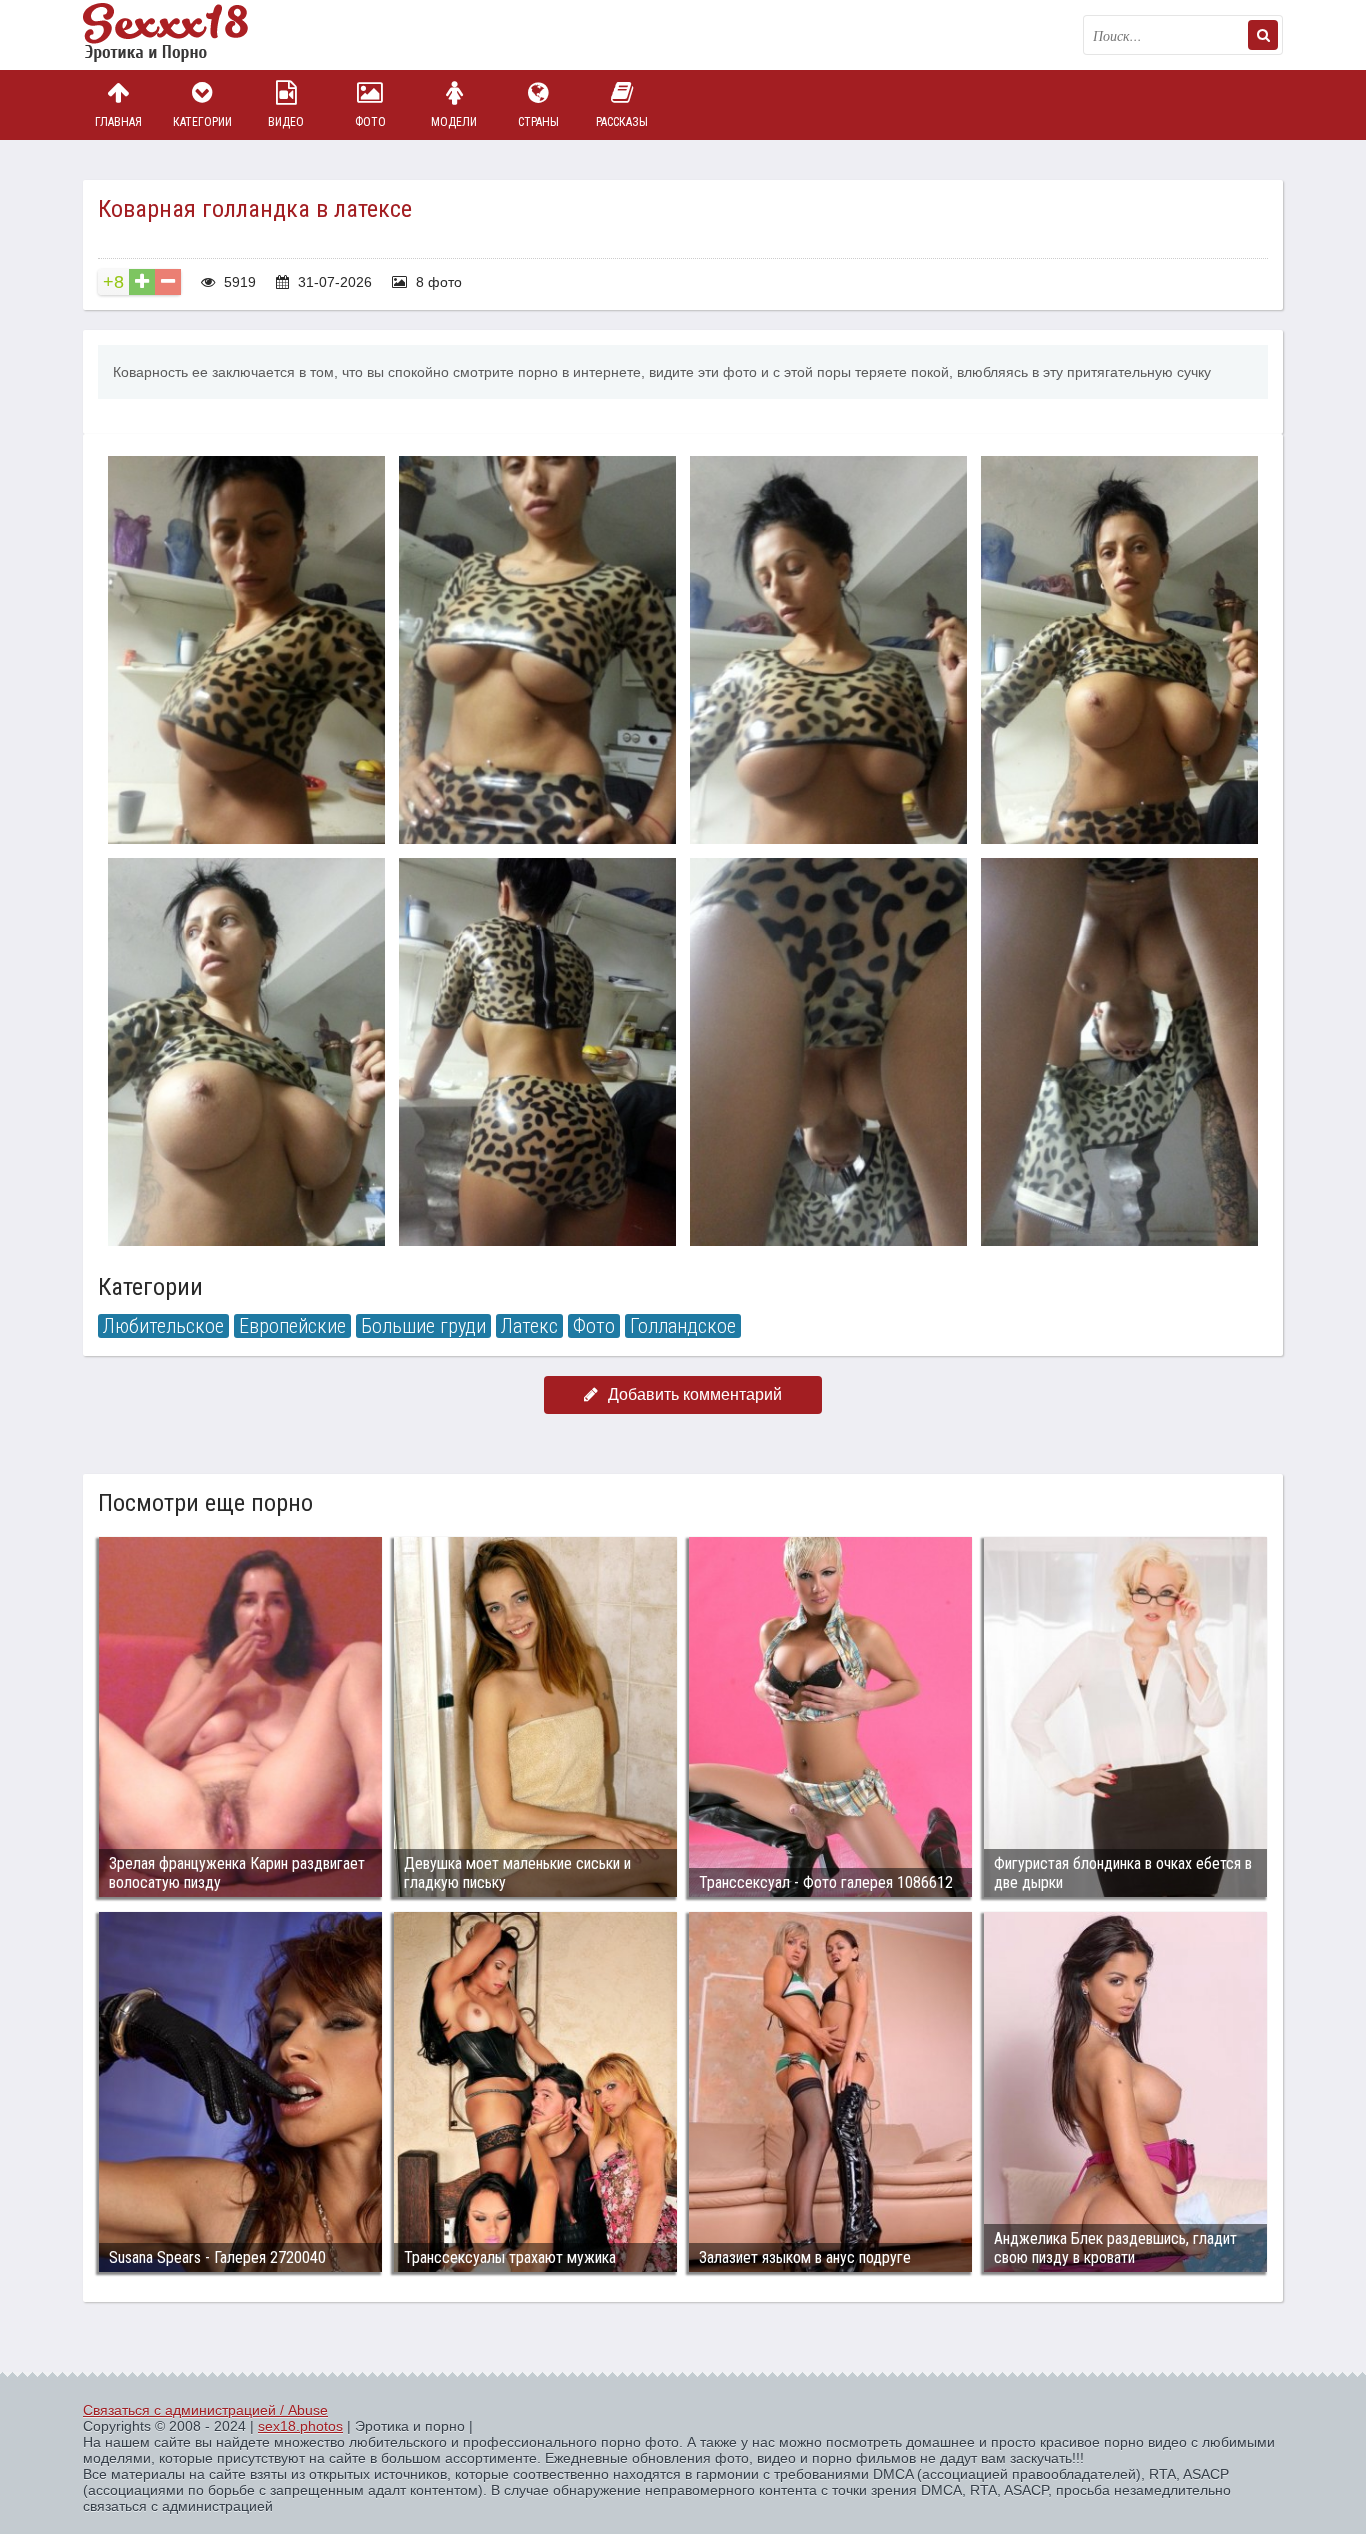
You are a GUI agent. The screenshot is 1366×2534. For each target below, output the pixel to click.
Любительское (163, 1326)
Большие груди (423, 1326)
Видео (286, 122)
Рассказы (622, 122)
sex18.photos (300, 2426)
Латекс (529, 1326)
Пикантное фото (183, 35)
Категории (202, 122)
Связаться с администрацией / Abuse (205, 2410)
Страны (538, 122)
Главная (118, 122)
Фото (370, 122)
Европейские (292, 1326)
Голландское (683, 1326)
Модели (454, 122)
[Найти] (1263, 35)
